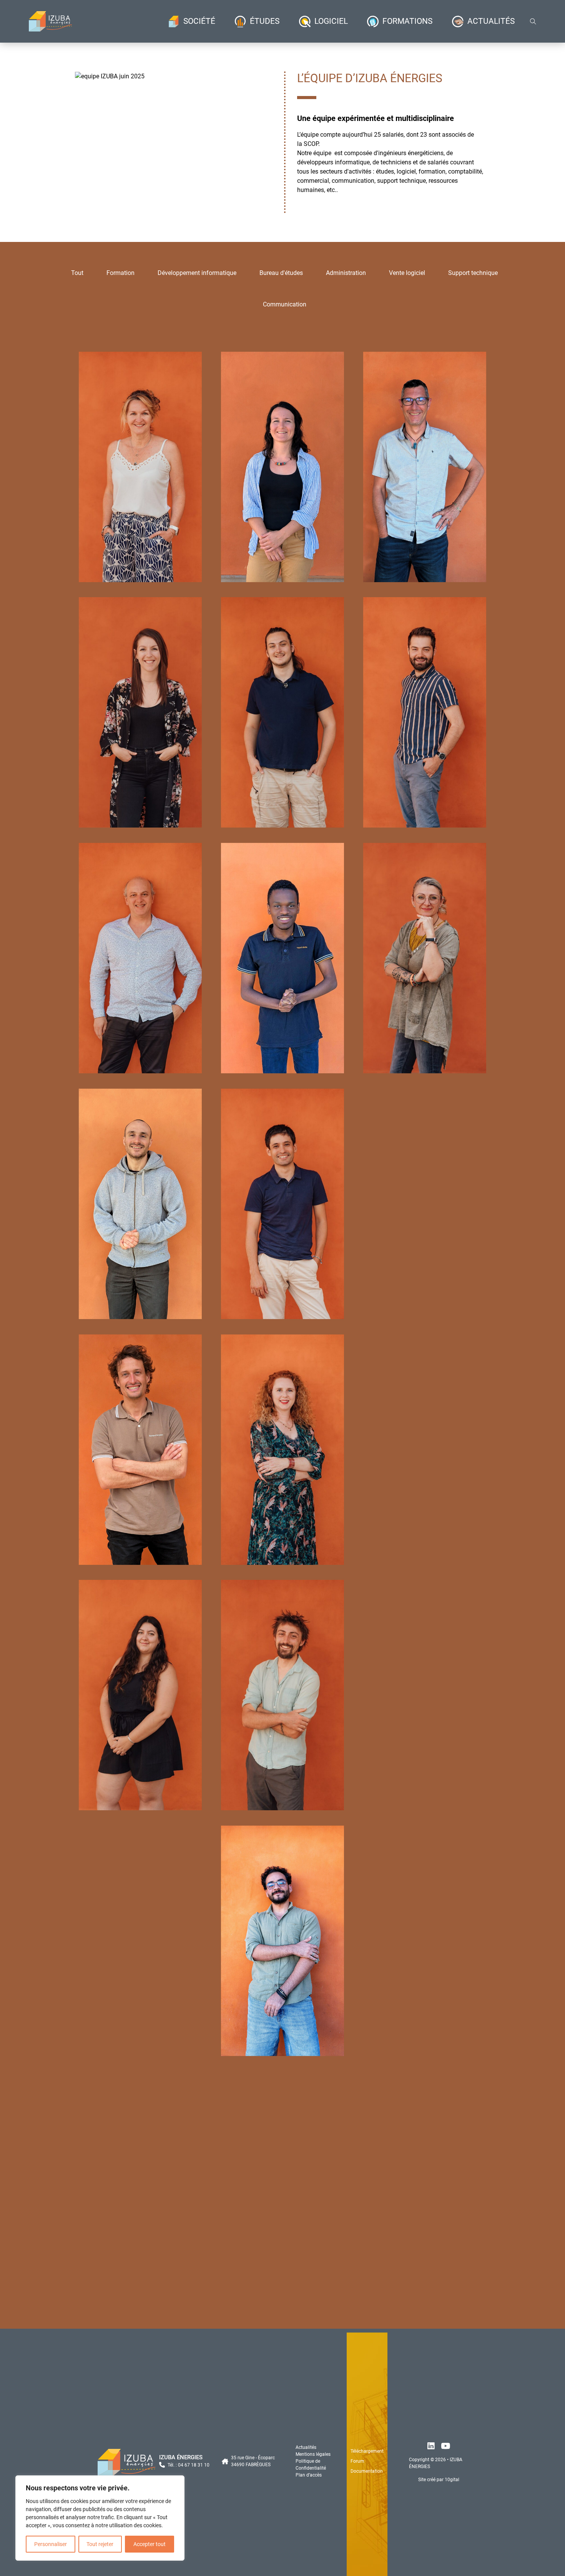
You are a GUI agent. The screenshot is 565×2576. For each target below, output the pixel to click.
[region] (100, 2518)
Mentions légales (313, 2454)
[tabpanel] (283, 1325)
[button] (161, 73)
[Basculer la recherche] (533, 22)
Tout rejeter (100, 2544)
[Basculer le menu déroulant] (174, 22)
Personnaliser (51, 2544)
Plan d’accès (309, 2475)
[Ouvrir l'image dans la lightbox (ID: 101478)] (110, 76)
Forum (357, 2461)
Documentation (367, 2471)
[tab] (77, 273)
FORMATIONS (407, 21)
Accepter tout (150, 2544)
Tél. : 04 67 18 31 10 (189, 2465)
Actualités (306, 2447)
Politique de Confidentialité (311, 2465)
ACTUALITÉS (491, 21)
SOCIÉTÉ (199, 21)
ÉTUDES (265, 21)
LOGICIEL (331, 21)
